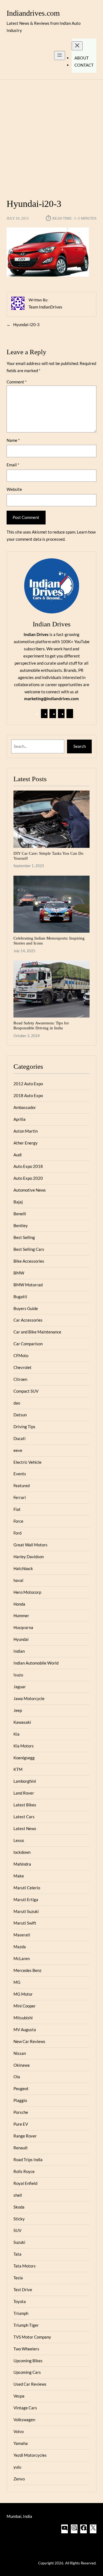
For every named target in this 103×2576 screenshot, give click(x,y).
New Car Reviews (29, 2041)
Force (18, 1521)
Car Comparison (28, 1344)
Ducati (20, 1438)
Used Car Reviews (30, 2384)
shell (18, 2195)
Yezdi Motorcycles (30, 2455)
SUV (17, 2230)
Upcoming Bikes (28, 2361)
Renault (21, 2148)
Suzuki (19, 2242)
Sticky (19, 2219)
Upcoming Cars (27, 2372)
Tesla (18, 2278)
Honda (19, 1604)
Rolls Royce (24, 2171)
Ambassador (25, 1107)
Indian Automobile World (36, 1663)
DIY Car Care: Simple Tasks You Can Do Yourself (48, 856)
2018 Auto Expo (28, 1095)
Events (20, 1474)
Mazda (20, 1947)
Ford (17, 1533)
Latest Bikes (25, 1805)
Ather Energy (26, 1143)
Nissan (20, 2053)
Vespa (19, 2396)
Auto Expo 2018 (28, 1166)
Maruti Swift (25, 1923)
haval (18, 1580)
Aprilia (20, 1119)
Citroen (20, 1379)
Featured (22, 1485)
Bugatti (20, 1297)
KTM (18, 1769)
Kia (16, 1734)
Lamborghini (25, 1781)
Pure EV (21, 2124)
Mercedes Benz (27, 1970)
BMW (19, 1273)
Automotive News (30, 1190)
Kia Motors (24, 1746)
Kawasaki (22, 1722)
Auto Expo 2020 (28, 1178)
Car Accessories (28, 1320)
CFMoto (21, 1355)
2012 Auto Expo (28, 1084)
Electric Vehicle (27, 1462)
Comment (17, 382)
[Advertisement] (51, 136)
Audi (18, 1155)
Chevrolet (23, 1367)
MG (17, 1982)
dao (17, 1403)
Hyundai (21, 1639)
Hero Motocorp (27, 1592)
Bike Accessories (29, 1261)
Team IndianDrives (45, 307)
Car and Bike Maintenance (37, 1332)
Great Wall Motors (30, 1545)
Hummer (21, 1616)
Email (13, 465)
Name (13, 440)
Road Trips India (28, 2160)
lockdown (22, 1852)
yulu (17, 2467)
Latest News (25, 1828)
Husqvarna (23, 1627)
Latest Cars (24, 1817)
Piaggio (20, 2100)
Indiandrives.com (33, 13)
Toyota (20, 2301)
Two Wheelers (26, 2349)
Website (14, 489)
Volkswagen (24, 2420)
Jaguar (20, 1687)
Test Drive (23, 2290)
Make (19, 1876)
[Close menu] (77, 46)
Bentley (21, 1225)
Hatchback (23, 1568)
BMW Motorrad (28, 1285)
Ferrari (20, 1497)
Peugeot (21, 2088)
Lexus (19, 1840)
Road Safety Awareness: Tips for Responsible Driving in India (41, 1025)
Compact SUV (26, 1391)
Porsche (21, 2112)
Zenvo (19, 2479)
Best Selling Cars (29, 1249)
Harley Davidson (29, 1557)
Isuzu (18, 1675)
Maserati (22, 1935)
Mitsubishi (23, 2018)
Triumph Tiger (26, 2325)
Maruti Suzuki (26, 1911)
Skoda (19, 2207)
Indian (19, 1651)
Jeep (18, 1710)
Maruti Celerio (27, 1888)
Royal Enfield (25, 2183)
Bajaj (18, 1202)
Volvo (19, 2431)
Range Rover (25, 2136)
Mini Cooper (25, 2006)
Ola (17, 2077)
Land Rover (24, 1793)
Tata (17, 2254)
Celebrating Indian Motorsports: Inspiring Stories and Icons (49, 941)
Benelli (20, 1214)
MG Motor (23, 1994)
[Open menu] (60, 56)
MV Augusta (25, 2030)
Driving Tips (24, 1427)
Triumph (21, 2313)
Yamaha (21, 2443)
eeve (18, 1450)
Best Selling (24, 1237)
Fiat (17, 1509)
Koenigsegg (24, 1758)
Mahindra (22, 1864)
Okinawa (22, 2065)
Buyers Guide (26, 1308)
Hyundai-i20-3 (26, 324)
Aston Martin (26, 1131)
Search (80, 746)
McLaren (22, 1958)
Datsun (20, 1415)
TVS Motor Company (32, 2337)
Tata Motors (25, 2266)
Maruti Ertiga (26, 1899)
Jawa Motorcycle (29, 1698)
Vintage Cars (25, 2408)
